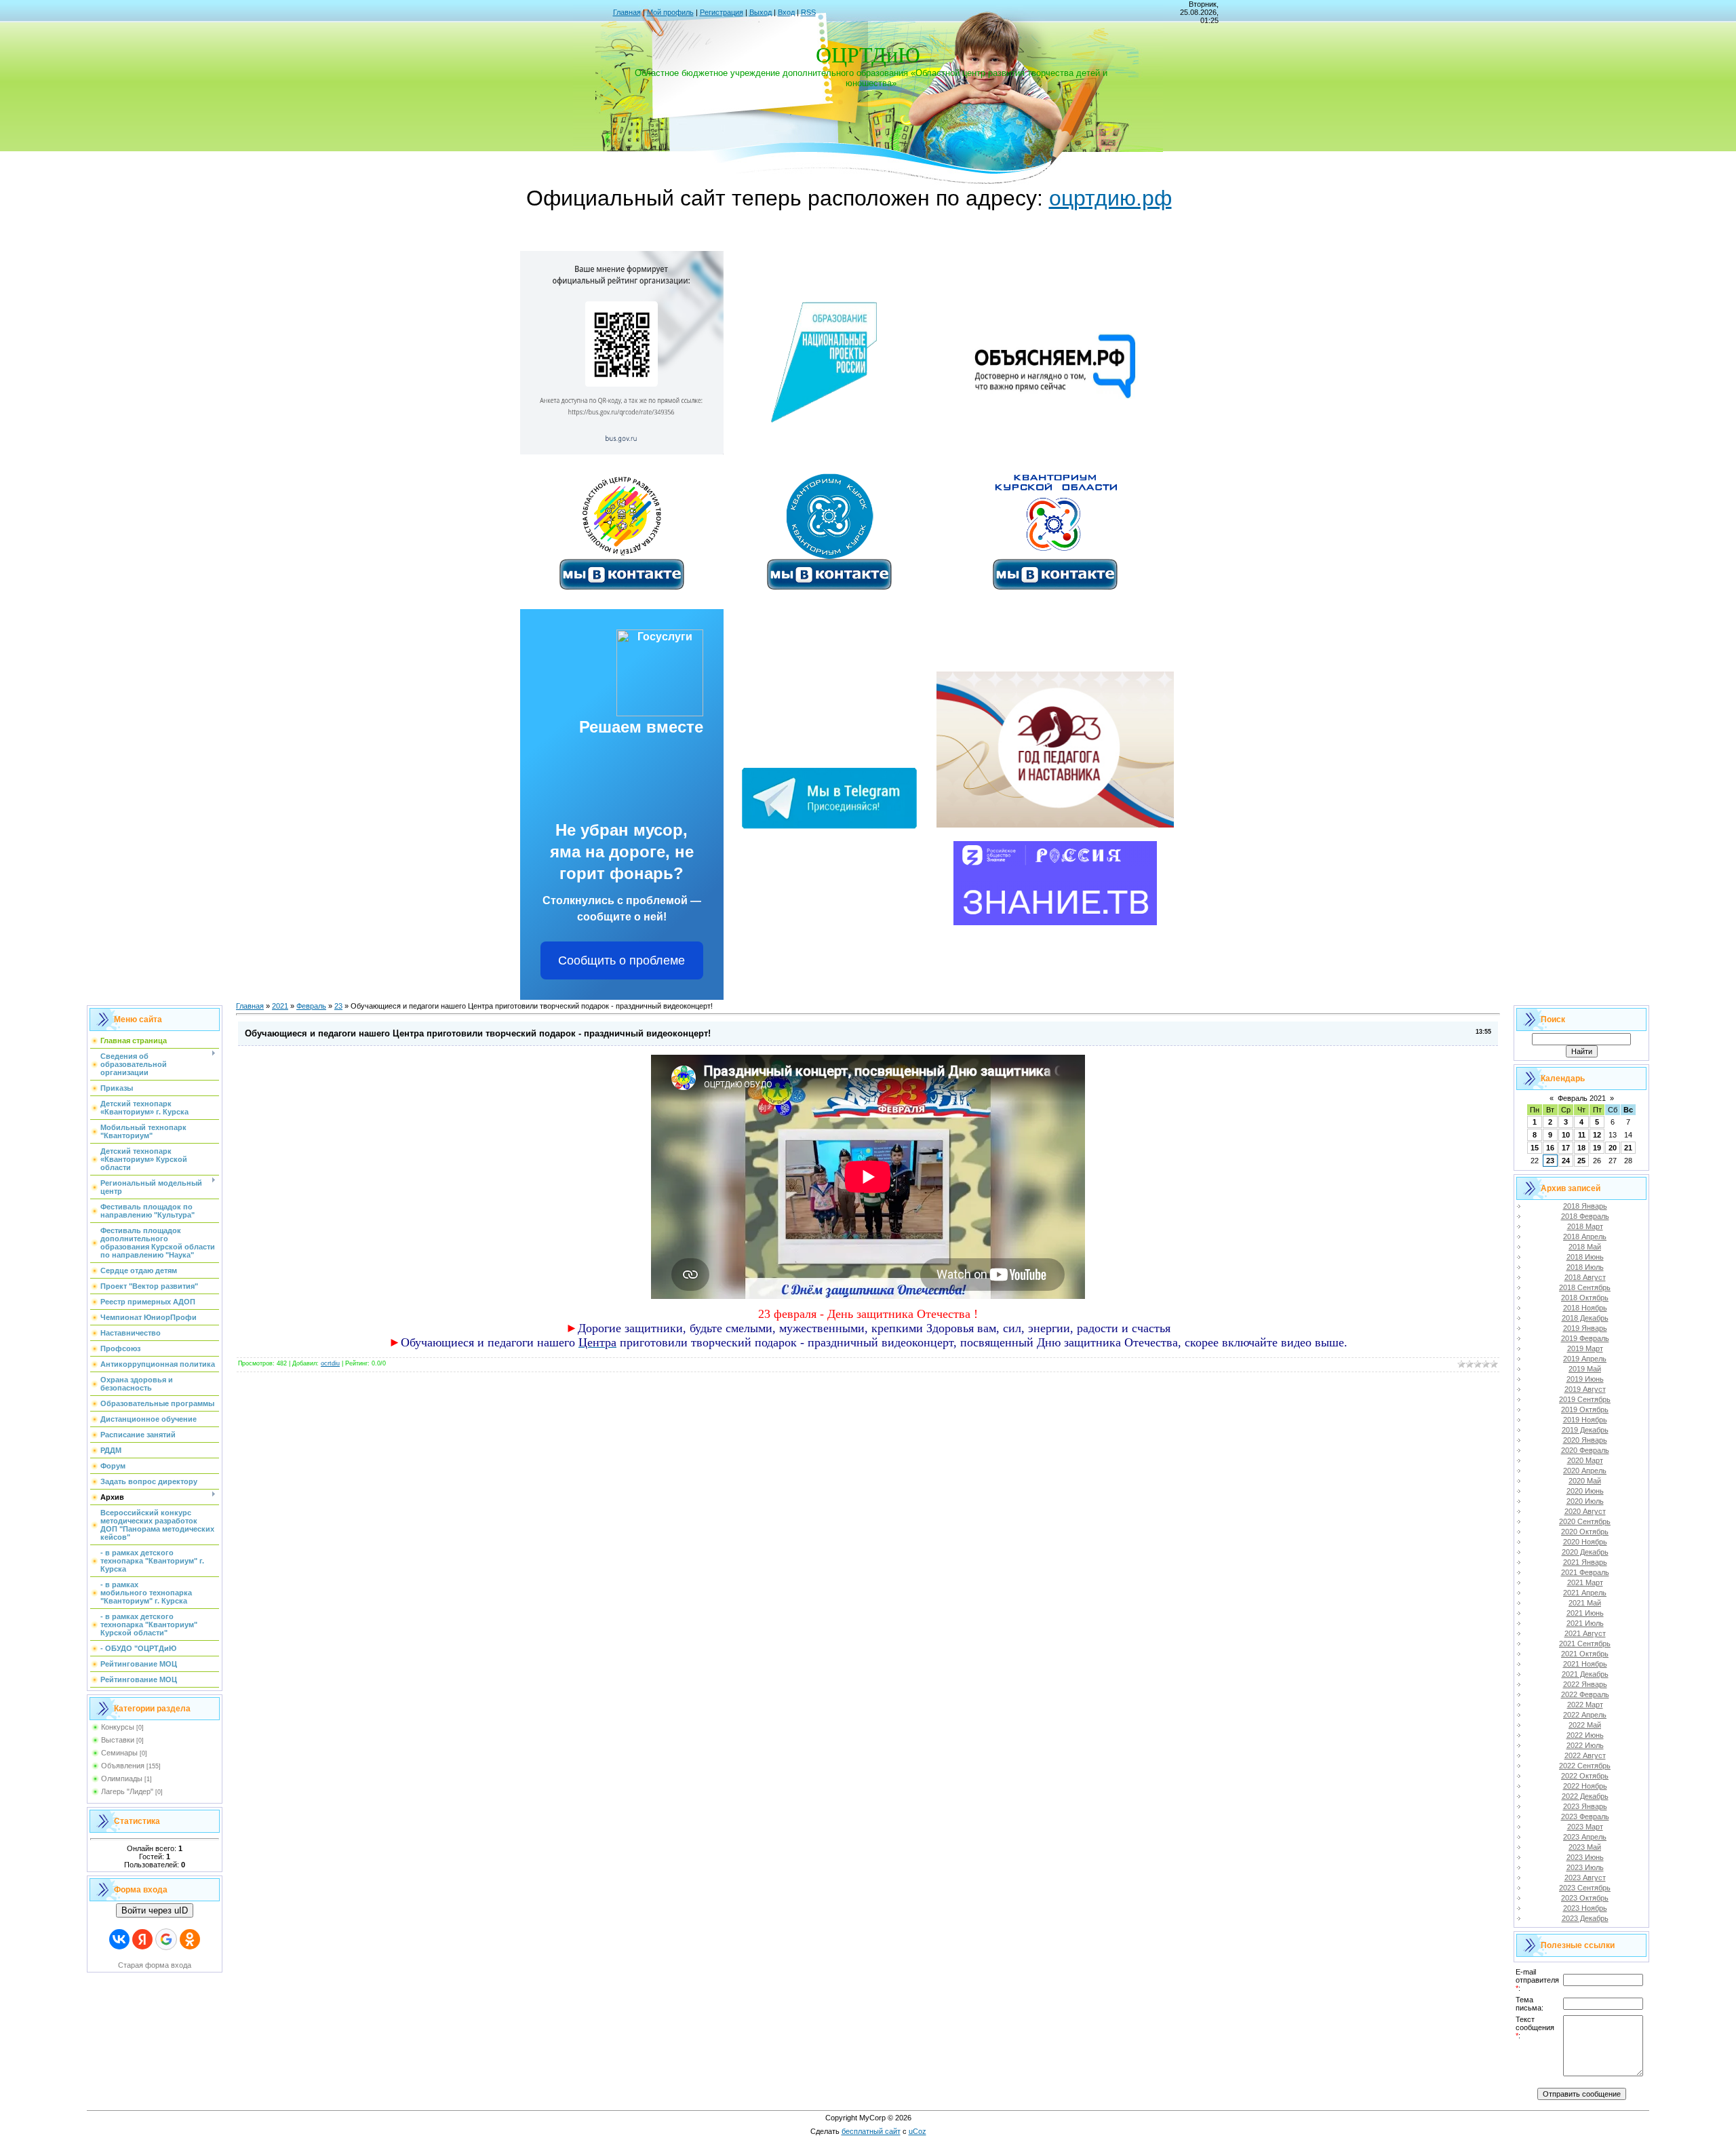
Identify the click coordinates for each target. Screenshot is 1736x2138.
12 (1597, 1135)
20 (1613, 1148)
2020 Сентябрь (1585, 1521)
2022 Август (1585, 1755)
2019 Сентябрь (1585, 1399)
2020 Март (1585, 1460)
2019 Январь (1585, 1328)
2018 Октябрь (1585, 1298)
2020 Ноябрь (1585, 1542)
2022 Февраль (1585, 1694)
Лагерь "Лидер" (127, 1791)
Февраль (311, 1006)
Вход (786, 12)
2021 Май (1585, 1603)
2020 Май (1585, 1481)
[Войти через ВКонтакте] (119, 1939)
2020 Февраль (1585, 1450)
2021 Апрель (1585, 1593)
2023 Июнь (1585, 1857)
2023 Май (1585, 1847)
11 (1582, 1135)
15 (1535, 1148)
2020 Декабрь (1585, 1552)
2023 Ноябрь (1585, 1908)
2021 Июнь (1585, 1613)
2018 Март (1585, 1226)
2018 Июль (1585, 1267)
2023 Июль (1585, 1867)
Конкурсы (118, 1727)
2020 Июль (1585, 1501)
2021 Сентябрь (1585, 1644)
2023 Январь (1585, 1806)
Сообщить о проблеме (622, 960)
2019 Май (1585, 1369)
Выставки (118, 1740)
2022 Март (1585, 1705)
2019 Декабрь (1585, 1430)
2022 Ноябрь (1585, 1786)
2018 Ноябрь (1585, 1308)
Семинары (119, 1753)
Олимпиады (122, 1779)
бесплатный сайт (871, 2131)
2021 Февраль (1585, 1572)
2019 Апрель (1585, 1359)
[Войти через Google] (166, 1939)
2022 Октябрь (1585, 1776)
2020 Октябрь (1585, 1532)
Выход (761, 12)
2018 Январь (1585, 1206)
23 (338, 1006)
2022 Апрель (1585, 1715)
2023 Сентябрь (1585, 1888)
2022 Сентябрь (1585, 1766)
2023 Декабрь (1585, 1918)
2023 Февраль (1585, 1816)
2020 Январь (1585, 1440)
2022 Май (1585, 1725)
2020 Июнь (1585, 1491)
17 (1566, 1148)
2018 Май (1585, 1247)
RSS (808, 12)
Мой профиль (670, 12)
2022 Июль (1585, 1745)
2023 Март (1585, 1827)
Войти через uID (155, 1910)
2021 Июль (1585, 1623)
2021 (280, 1006)
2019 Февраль (1585, 1338)
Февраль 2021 (1582, 1098)
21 (1628, 1148)
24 (1566, 1161)
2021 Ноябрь (1585, 1664)
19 (1597, 1148)
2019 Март (1585, 1348)
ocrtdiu (330, 1363)
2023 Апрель (1585, 1837)
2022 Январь (1585, 1684)
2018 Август (1585, 1277)
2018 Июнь (1585, 1257)
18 (1581, 1148)
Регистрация (722, 12)
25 (1581, 1161)
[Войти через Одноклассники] (190, 1939)
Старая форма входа (155, 1965)
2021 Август (1585, 1633)
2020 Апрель (1585, 1471)
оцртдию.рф (1110, 198)
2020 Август (1585, 1511)
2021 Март (1585, 1582)
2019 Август (1585, 1389)
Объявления (123, 1766)
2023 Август (1585, 1878)
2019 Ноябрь (1585, 1420)
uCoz (918, 2131)
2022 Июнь (1585, 1735)
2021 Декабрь (1585, 1674)
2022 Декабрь (1585, 1796)
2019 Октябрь (1585, 1410)
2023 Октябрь (1585, 1898)
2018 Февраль (1585, 1216)
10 (1566, 1135)
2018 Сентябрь (1585, 1287)
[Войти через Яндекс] (142, 1939)
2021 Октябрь (1585, 1654)
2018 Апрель (1585, 1237)
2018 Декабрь (1585, 1318)
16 (1550, 1148)
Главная (627, 12)
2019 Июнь (1585, 1379)
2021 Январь (1585, 1562)
